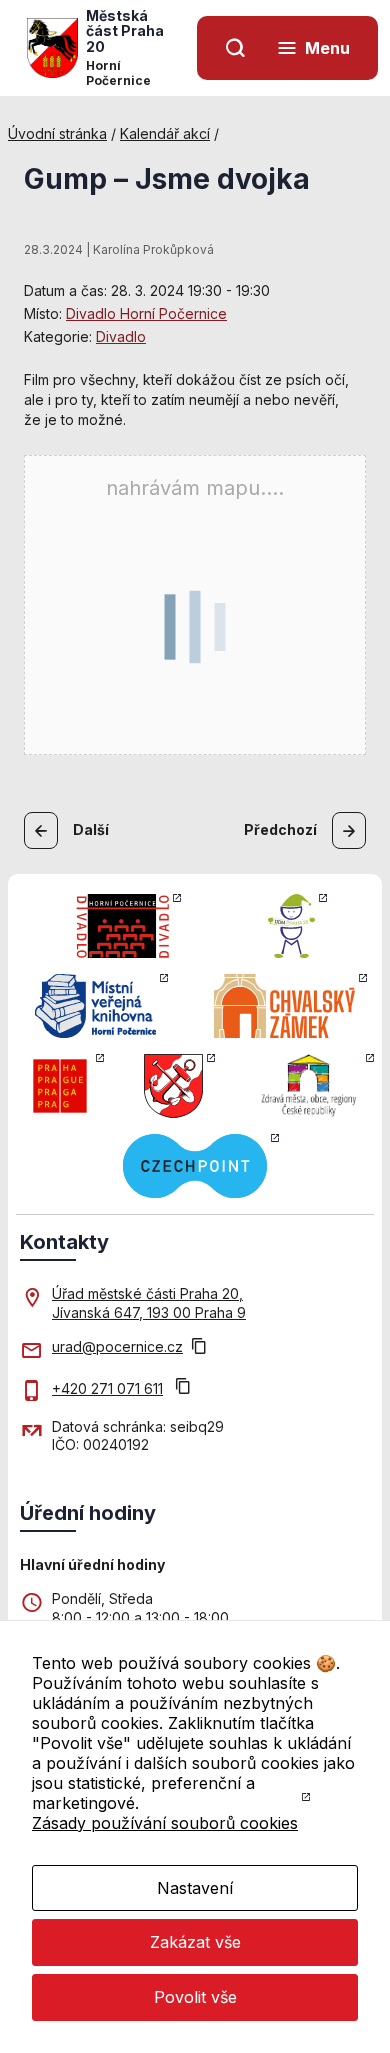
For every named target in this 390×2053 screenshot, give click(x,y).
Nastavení (195, 1888)
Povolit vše (195, 1997)
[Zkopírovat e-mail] (199, 1348)
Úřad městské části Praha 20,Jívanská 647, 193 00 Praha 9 (149, 1302)
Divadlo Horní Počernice (146, 313)
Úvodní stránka (57, 133)
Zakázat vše (195, 1942)
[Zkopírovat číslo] (183, 1388)
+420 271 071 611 (107, 1388)
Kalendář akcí (165, 133)
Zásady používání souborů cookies (165, 1823)
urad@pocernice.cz (117, 1346)
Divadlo (121, 336)
